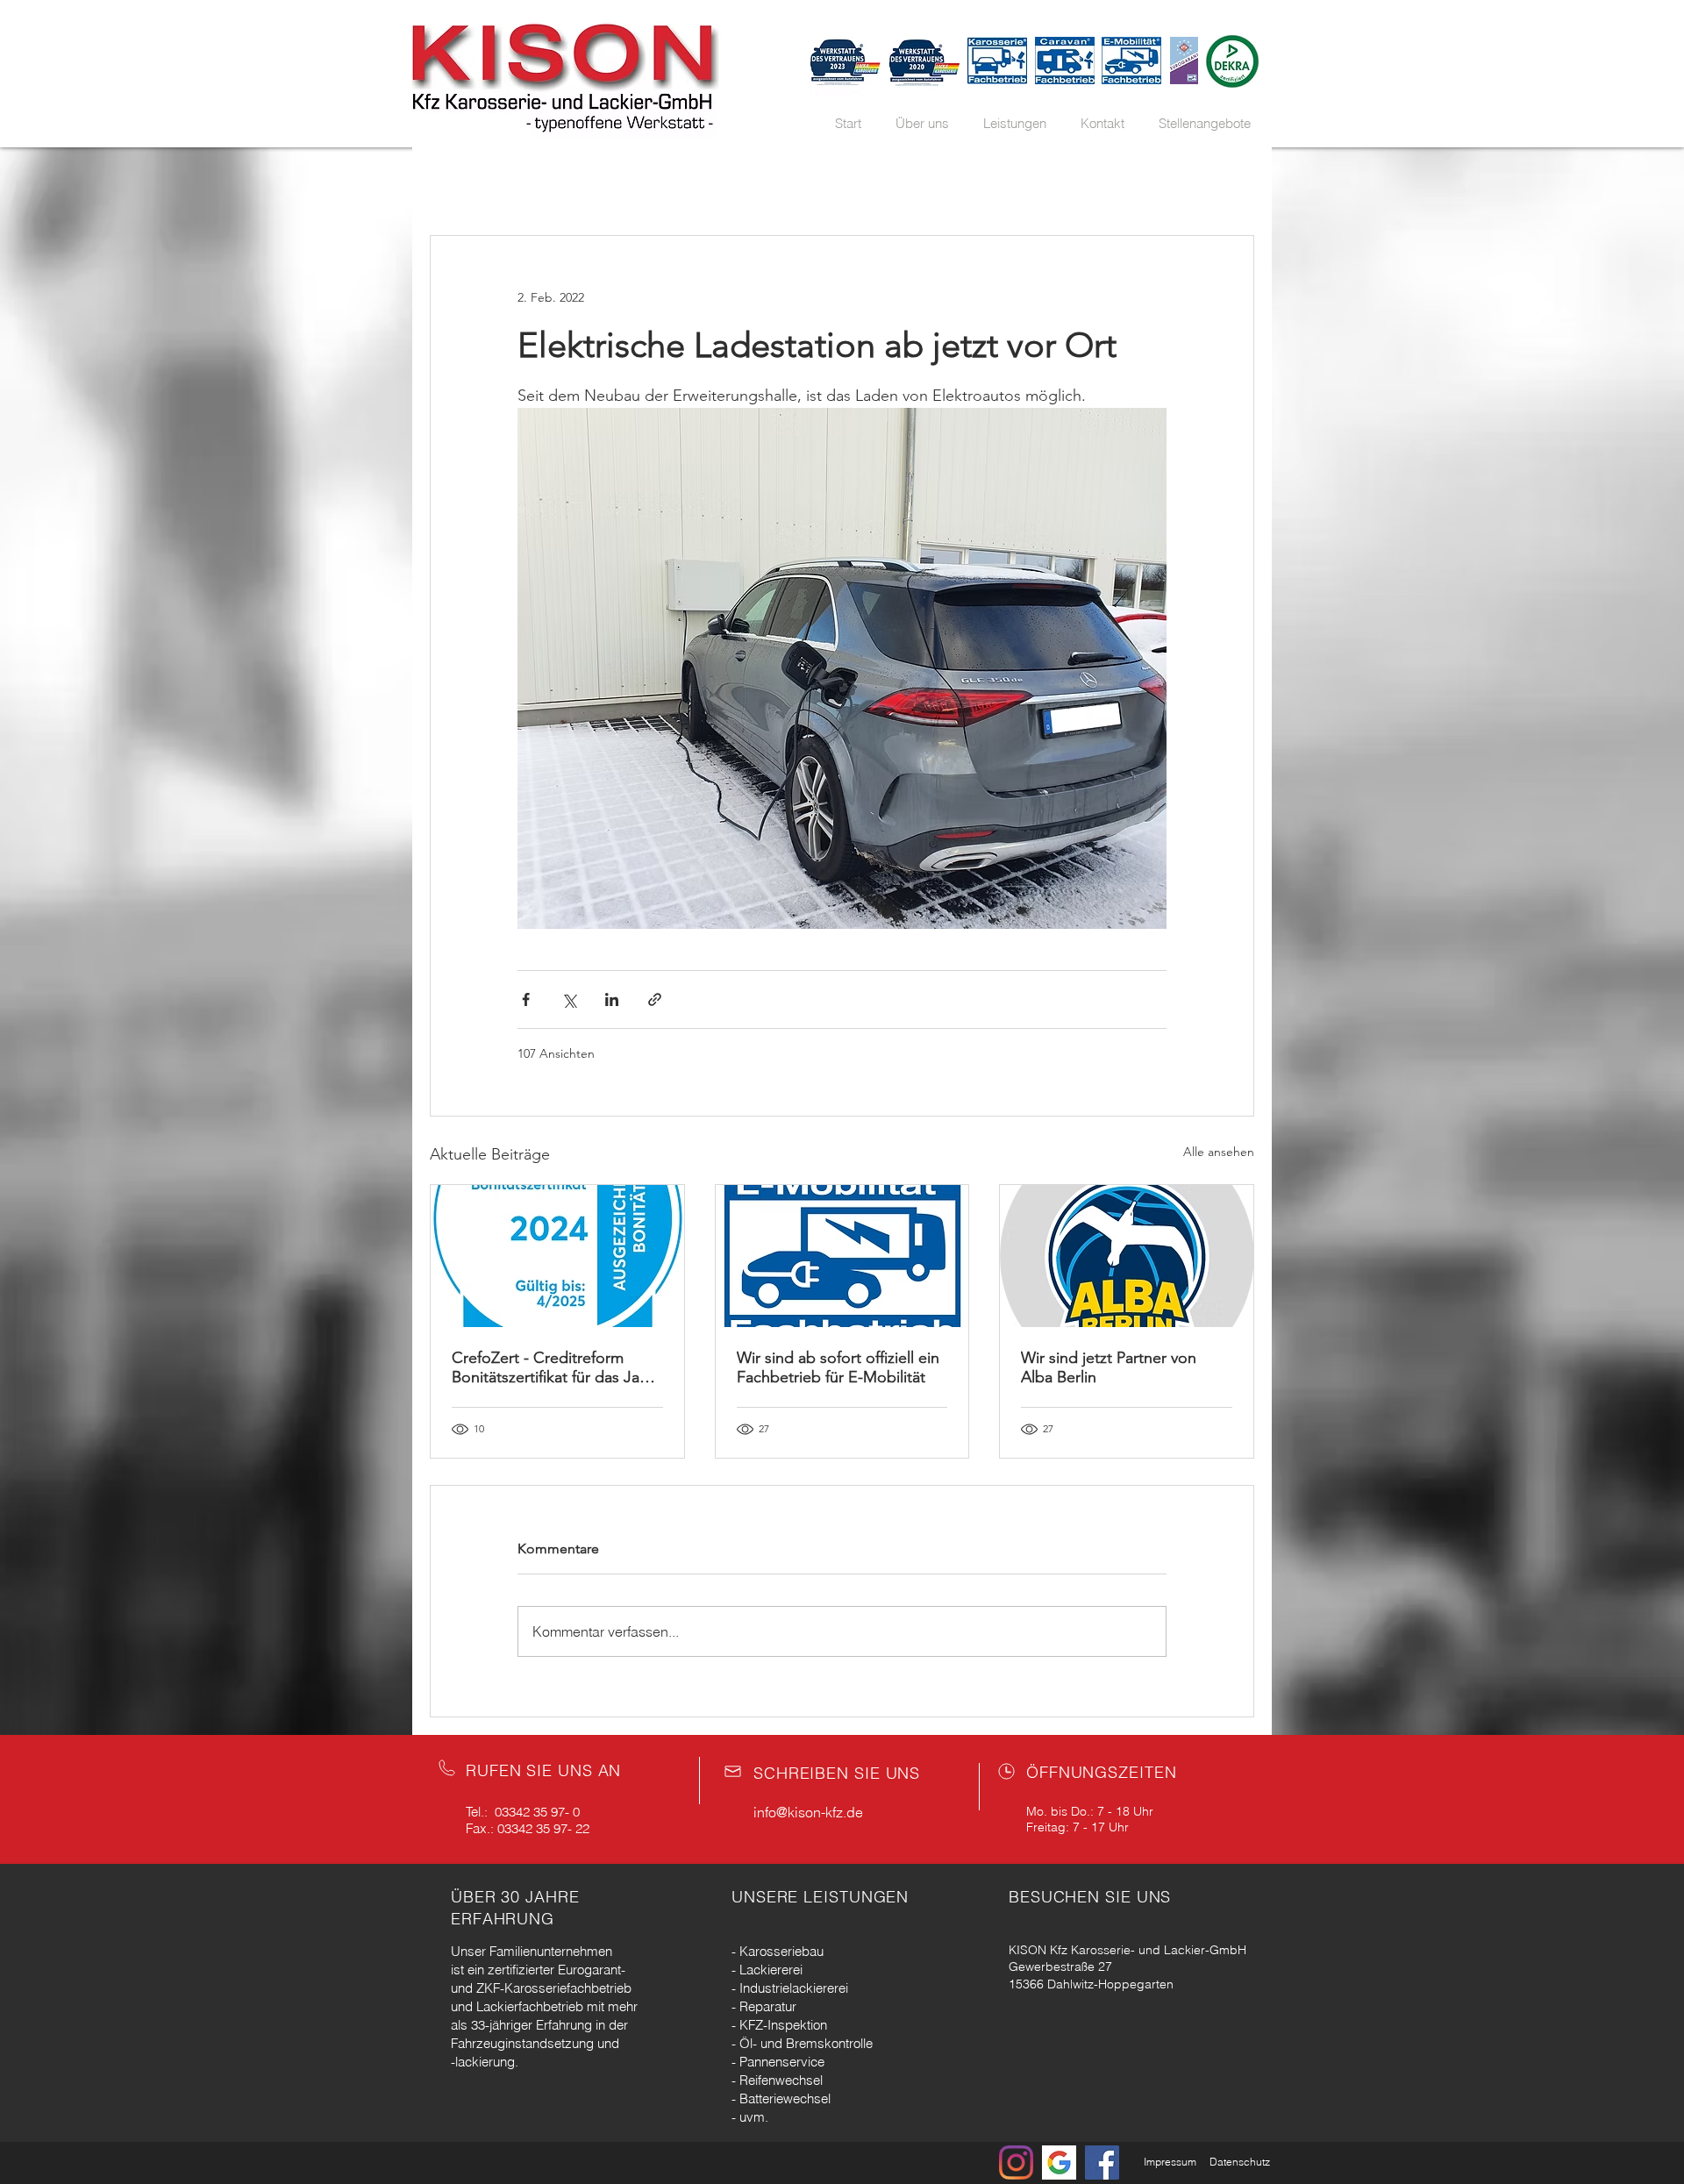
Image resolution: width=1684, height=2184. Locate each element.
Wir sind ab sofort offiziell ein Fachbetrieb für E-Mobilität (838, 1367)
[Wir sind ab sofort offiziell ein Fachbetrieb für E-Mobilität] (842, 1256)
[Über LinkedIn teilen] (612, 999)
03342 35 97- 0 (537, 1812)
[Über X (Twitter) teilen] (569, 999)
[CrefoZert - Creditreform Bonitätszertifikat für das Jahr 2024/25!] (557, 1256)
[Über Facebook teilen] (526, 999)
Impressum (1170, 2162)
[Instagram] (1016, 2163)
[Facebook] (1102, 2163)
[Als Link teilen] (655, 999)
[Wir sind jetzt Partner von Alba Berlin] (1127, 1256)
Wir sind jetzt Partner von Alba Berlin (1109, 1367)
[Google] (1059, 2163)
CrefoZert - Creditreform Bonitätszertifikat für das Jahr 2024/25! (553, 1367)
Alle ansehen (1219, 1152)
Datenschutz (1240, 2162)
